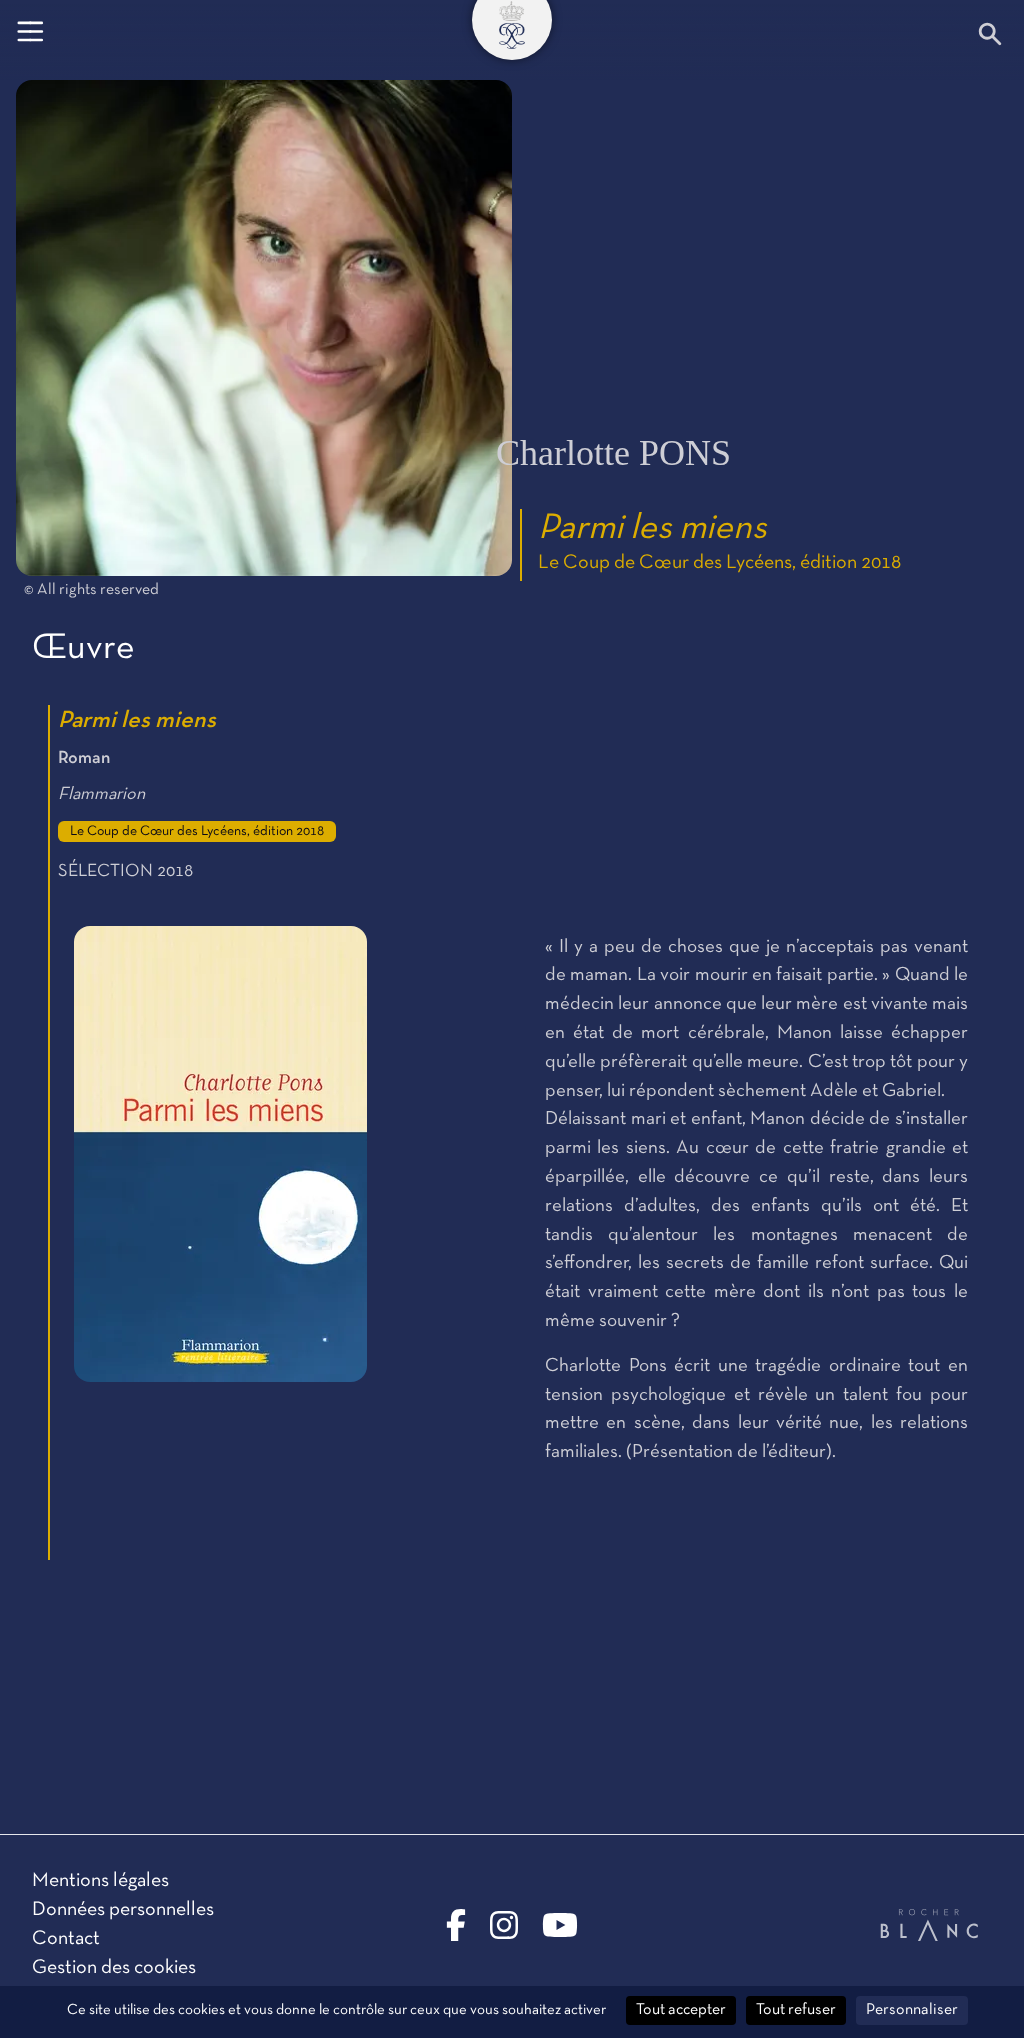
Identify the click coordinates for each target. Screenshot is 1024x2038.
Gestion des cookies (114, 1968)
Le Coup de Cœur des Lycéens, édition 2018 (719, 563)
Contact (66, 1939)
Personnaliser (912, 2010)
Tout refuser (796, 2010)
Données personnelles (123, 1910)
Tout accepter (681, 2010)
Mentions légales (100, 1881)
